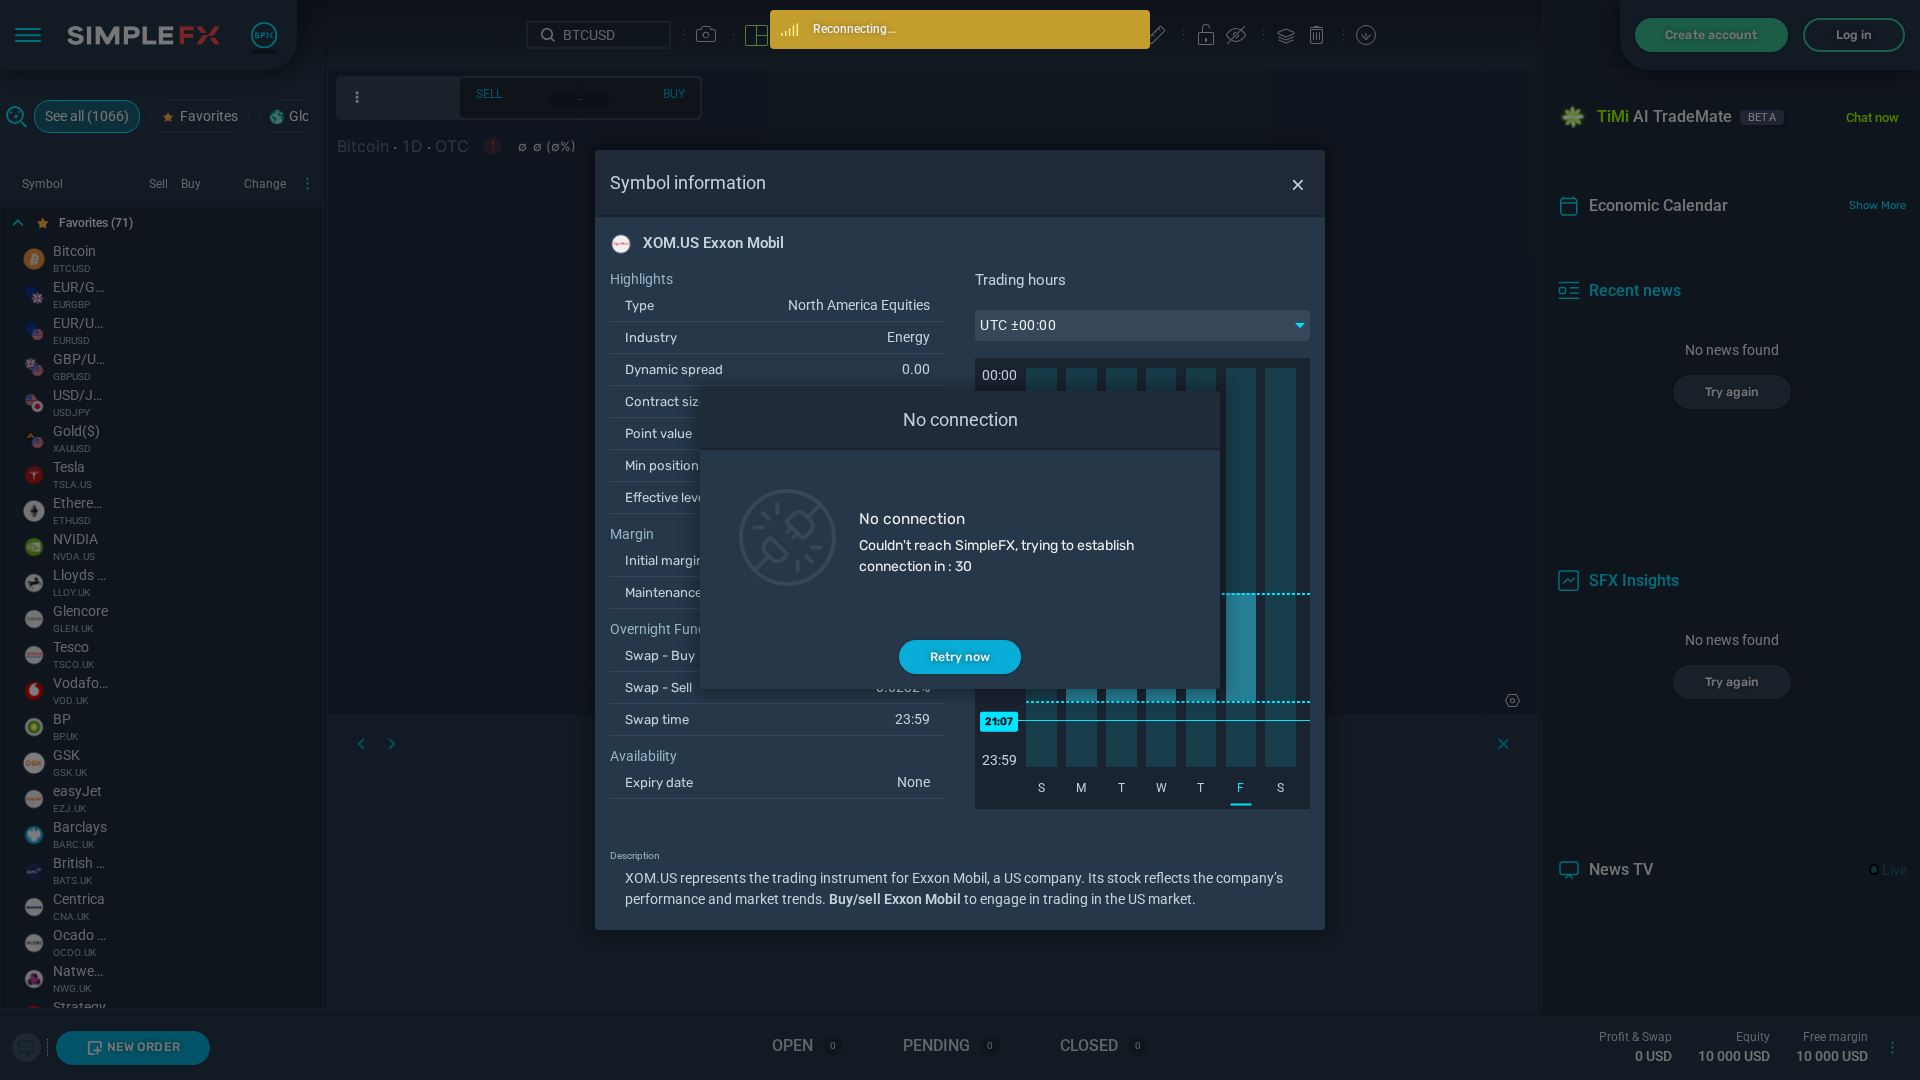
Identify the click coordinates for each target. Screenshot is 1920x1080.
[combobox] (1142, 325)
